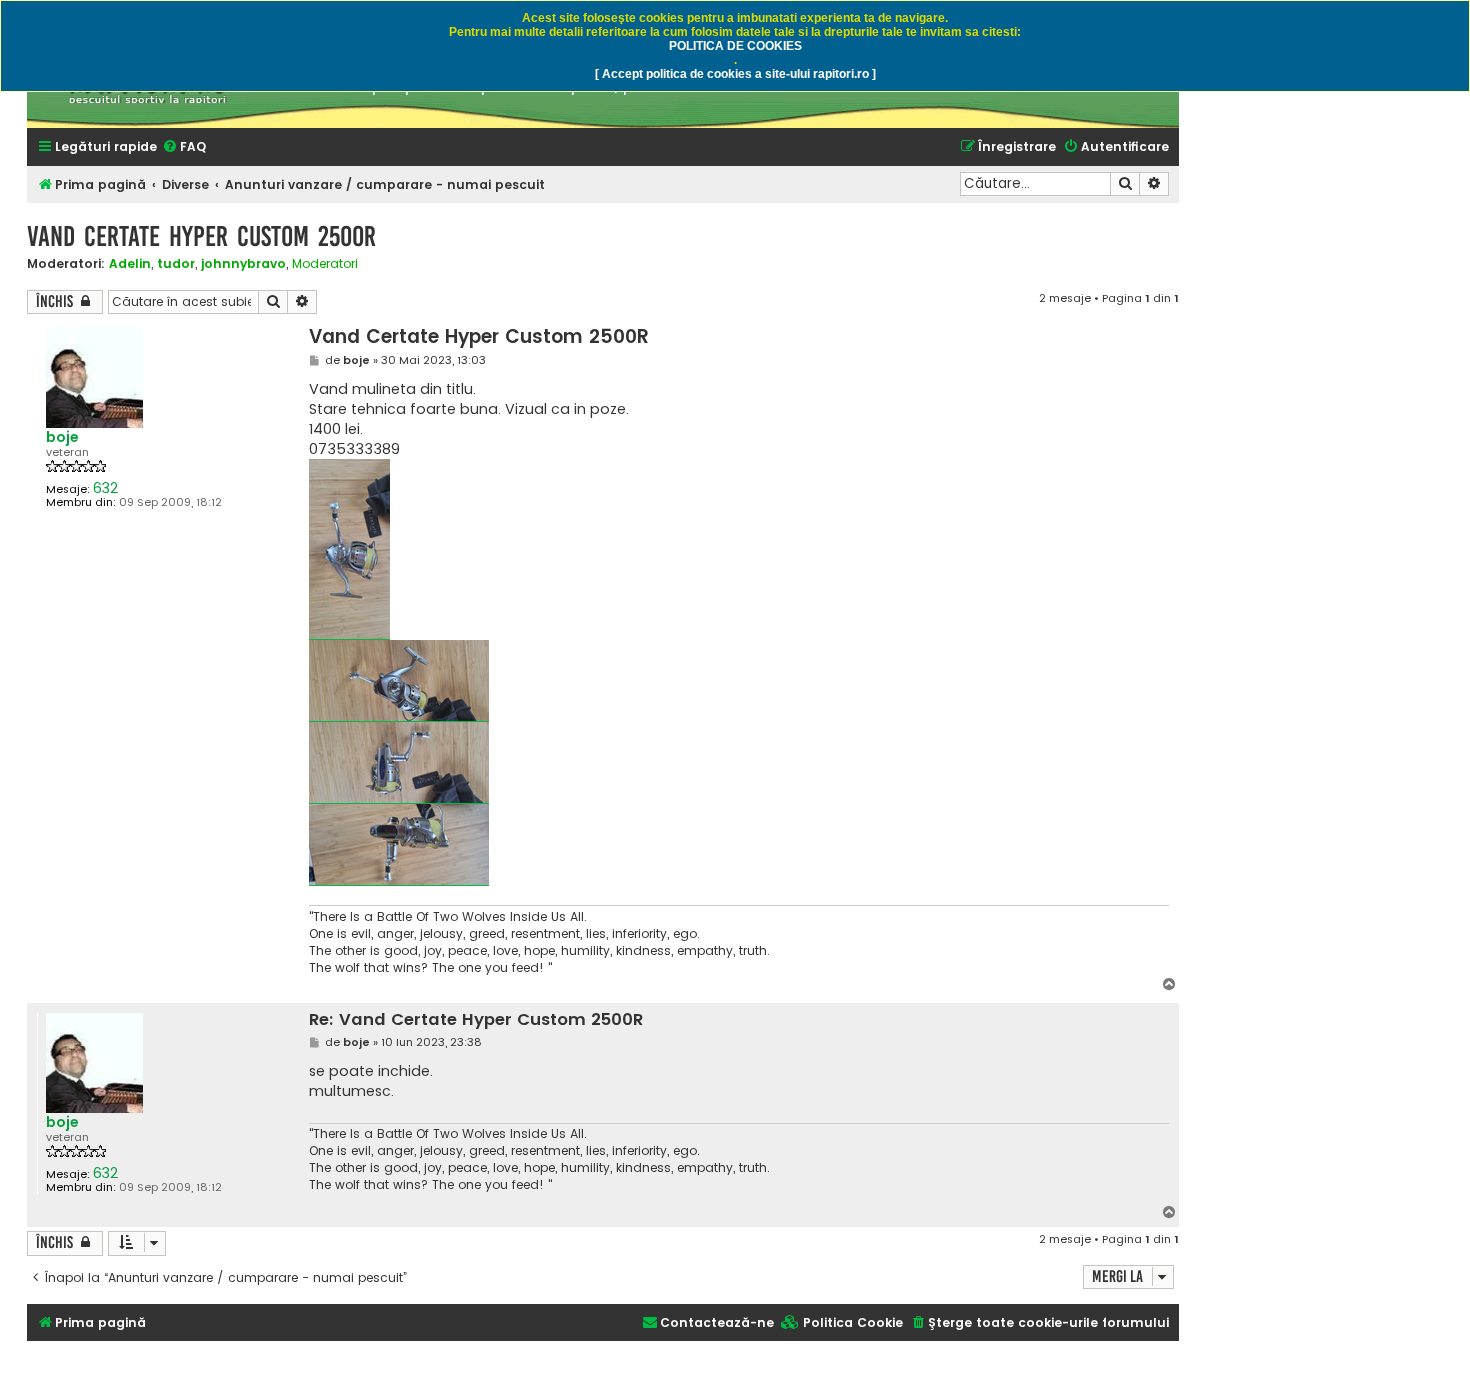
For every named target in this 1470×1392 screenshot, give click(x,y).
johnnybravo (243, 263)
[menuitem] (184, 147)
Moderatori (325, 264)
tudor (176, 263)
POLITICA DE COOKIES (735, 46)
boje (62, 437)
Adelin (130, 263)
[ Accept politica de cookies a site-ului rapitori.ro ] (735, 74)
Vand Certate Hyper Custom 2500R (201, 236)
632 (105, 488)
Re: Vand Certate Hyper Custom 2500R (476, 1020)
